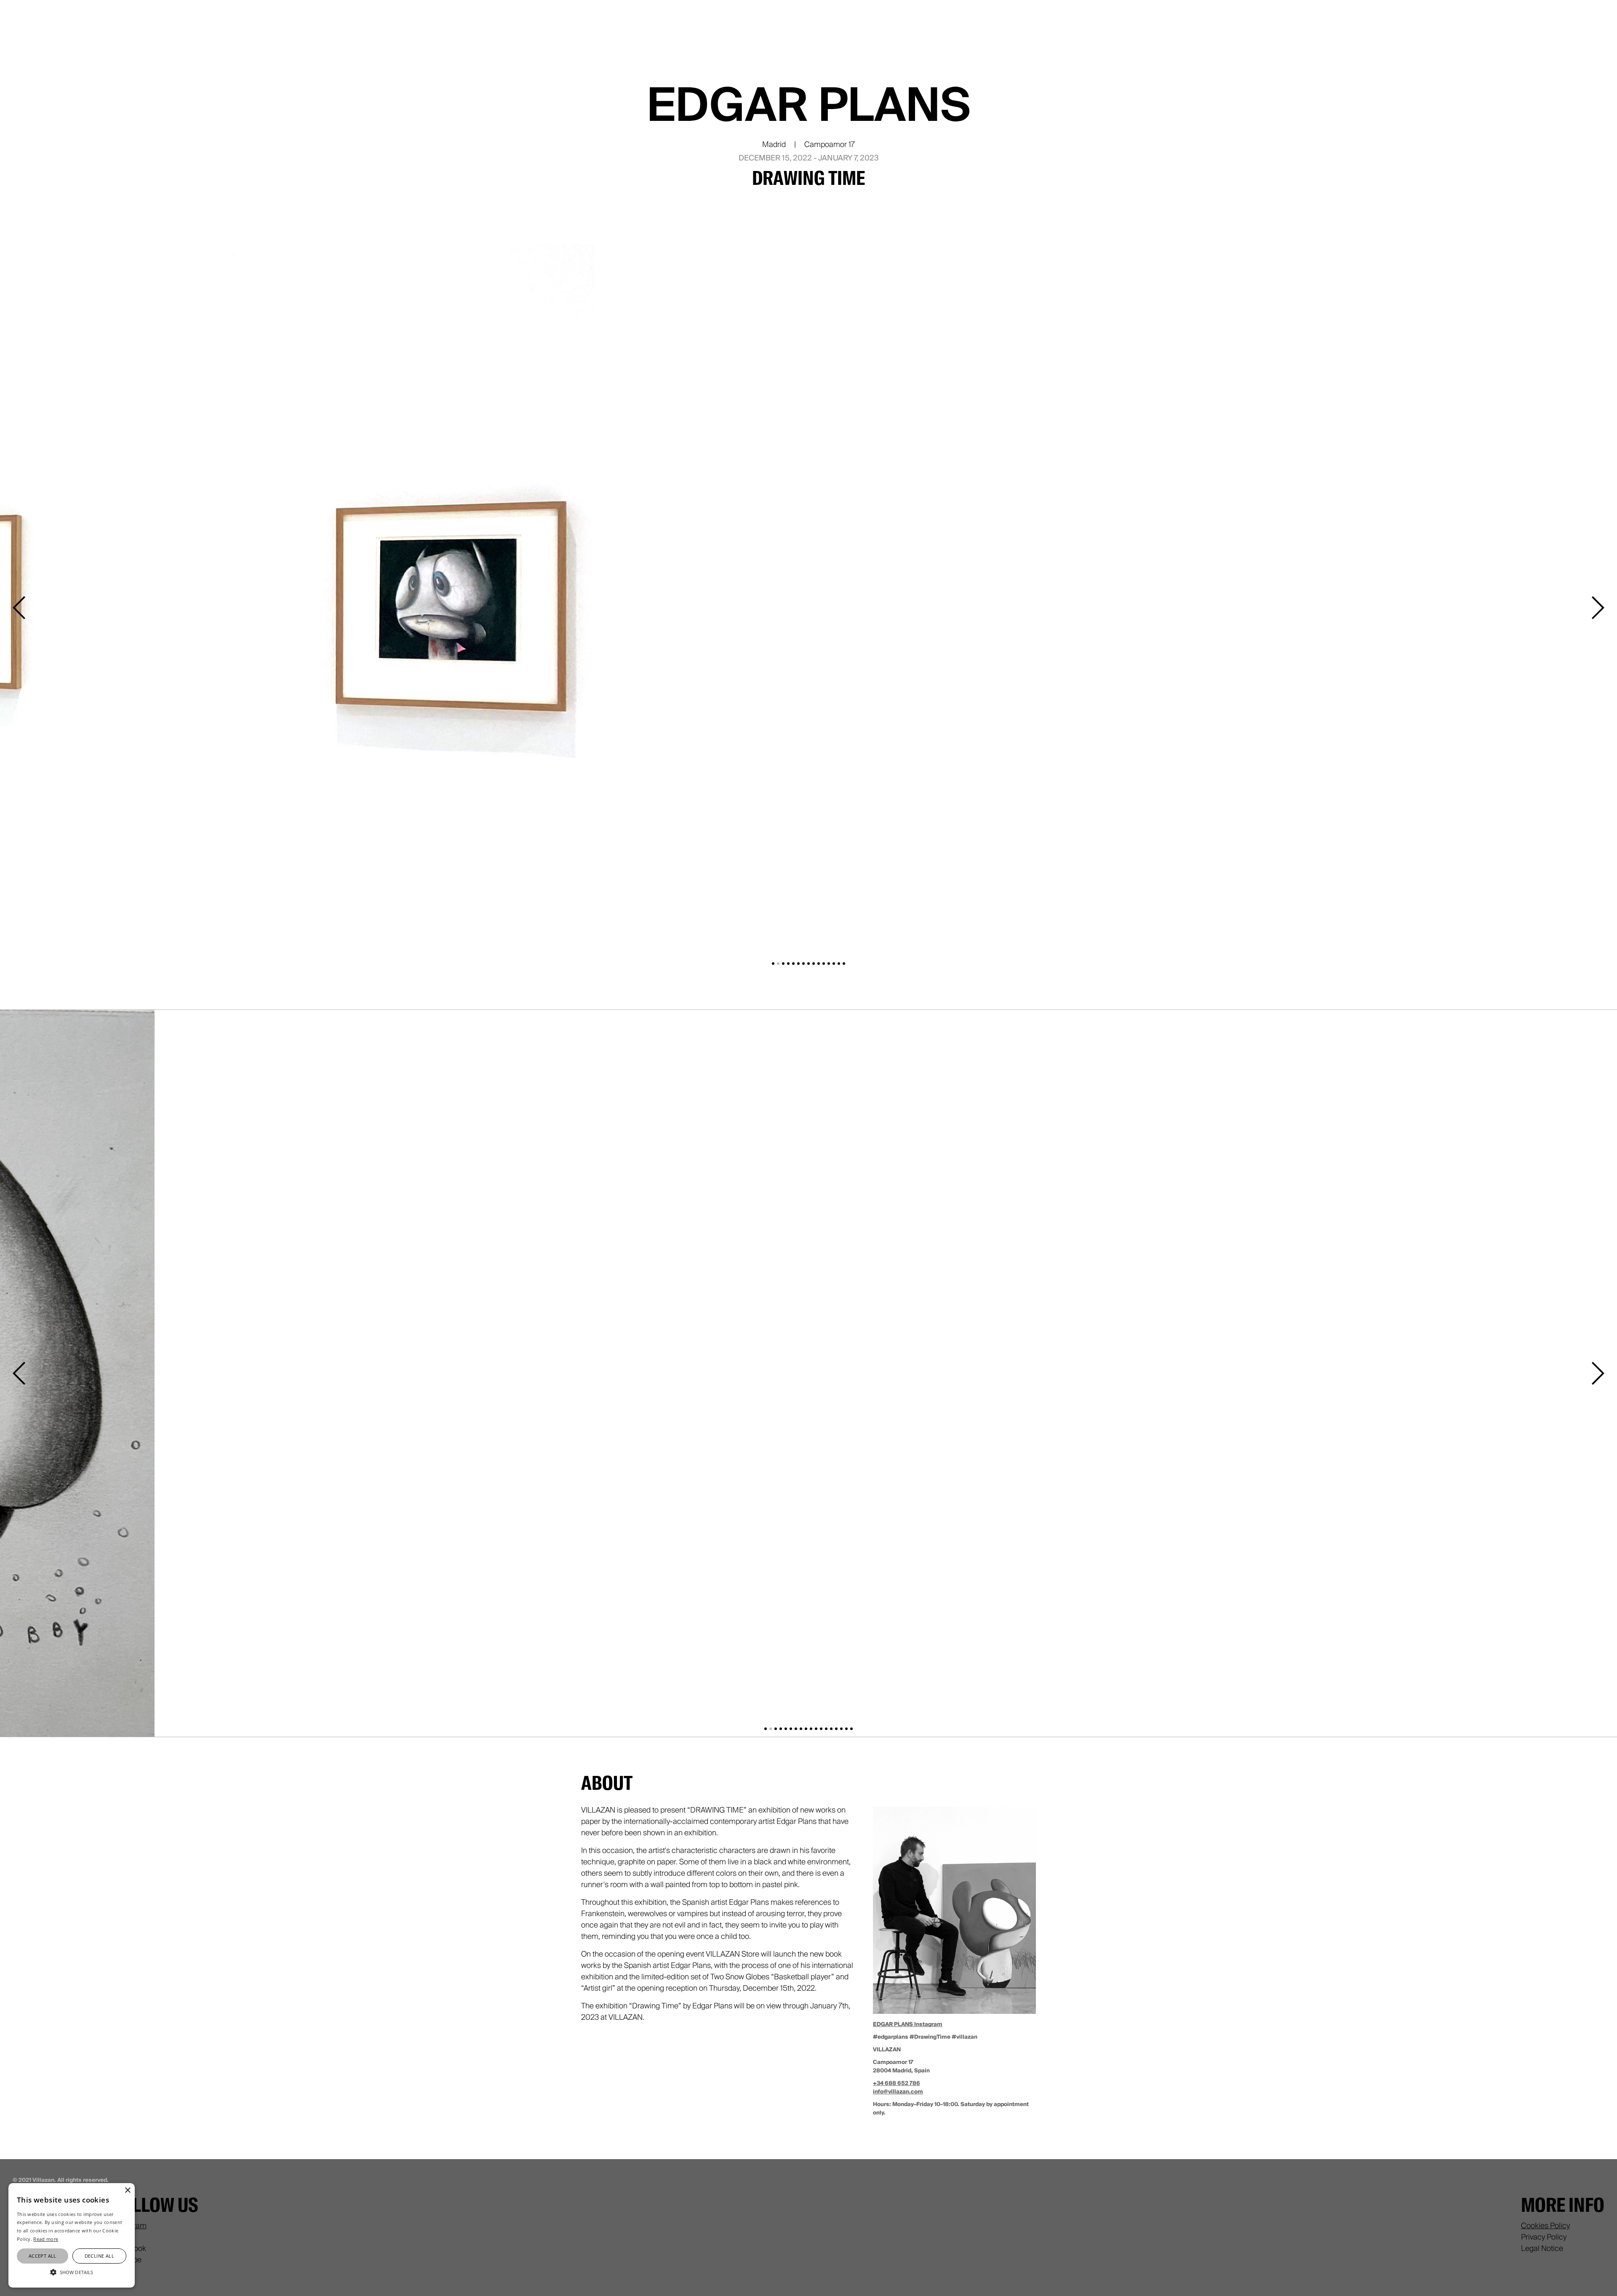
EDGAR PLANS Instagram (908, 2024)
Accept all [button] (43, 2256)
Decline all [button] (99, 2256)
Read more (46, 2239)
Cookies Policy (1545, 2226)
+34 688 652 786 (897, 2083)
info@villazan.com (898, 2092)
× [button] (127, 2191)
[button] (21, 608)
